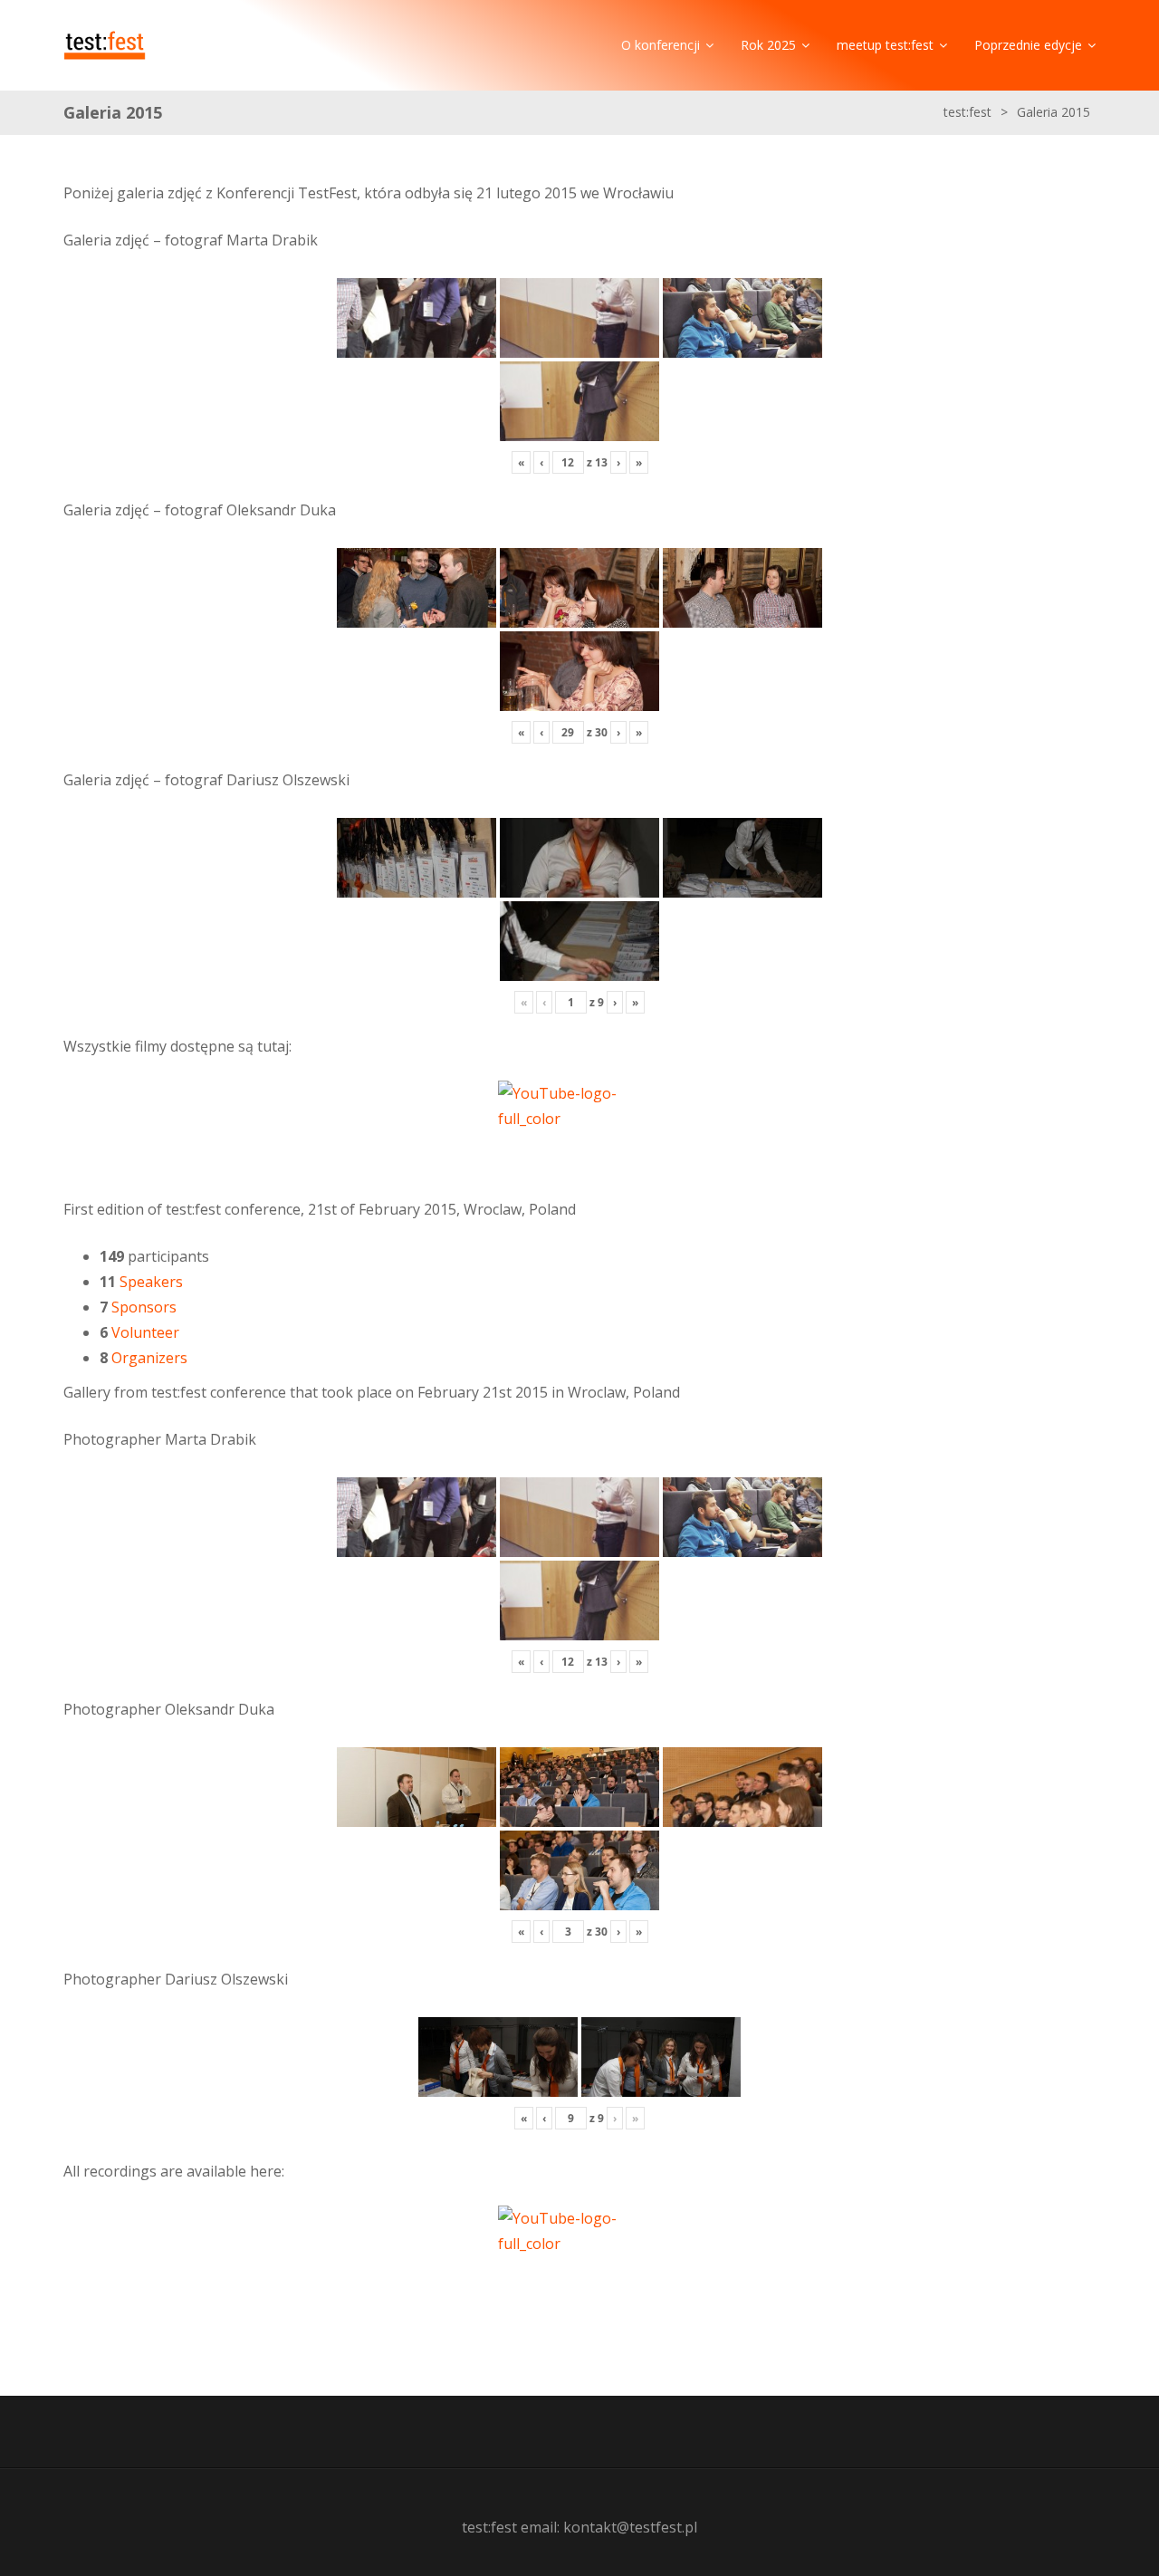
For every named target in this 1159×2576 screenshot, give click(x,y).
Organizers (149, 1358)
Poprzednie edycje (1028, 45)
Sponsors (144, 1307)
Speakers (151, 1282)
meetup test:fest (885, 45)
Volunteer (145, 1332)
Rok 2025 (768, 45)
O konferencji (661, 45)
